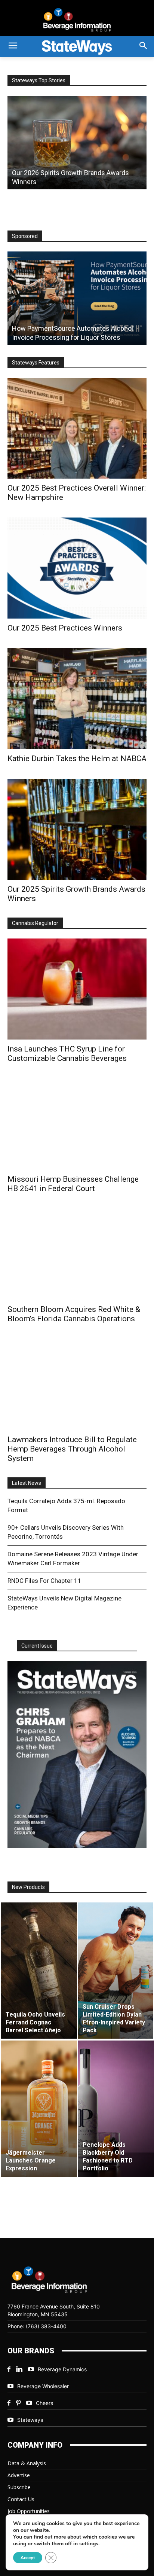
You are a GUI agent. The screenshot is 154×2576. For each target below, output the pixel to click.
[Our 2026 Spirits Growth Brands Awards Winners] (77, 143)
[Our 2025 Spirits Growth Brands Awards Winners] (77, 829)
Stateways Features (36, 363)
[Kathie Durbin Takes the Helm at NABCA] (77, 699)
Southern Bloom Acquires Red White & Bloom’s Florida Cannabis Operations (74, 1314)
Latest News (27, 1483)
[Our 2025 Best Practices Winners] (77, 568)
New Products (28, 1887)
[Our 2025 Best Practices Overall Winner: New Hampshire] (77, 428)
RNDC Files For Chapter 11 (44, 1581)
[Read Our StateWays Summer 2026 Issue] (77, 1755)
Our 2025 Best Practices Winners (65, 628)
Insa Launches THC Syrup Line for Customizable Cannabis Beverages (67, 1054)
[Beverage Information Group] (77, 20)
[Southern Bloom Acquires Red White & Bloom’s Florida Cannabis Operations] (77, 1254)
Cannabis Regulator (35, 923)
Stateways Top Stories (39, 80)
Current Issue (37, 1646)
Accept (28, 2558)
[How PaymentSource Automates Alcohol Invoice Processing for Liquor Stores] (77, 298)
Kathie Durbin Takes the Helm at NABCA (77, 759)
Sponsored (25, 236)
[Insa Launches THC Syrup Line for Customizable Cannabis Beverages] (77, 989)
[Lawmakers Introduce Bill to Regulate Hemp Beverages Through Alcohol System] (77, 1385)
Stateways (30, 2420)
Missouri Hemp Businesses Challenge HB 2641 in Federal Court (73, 1184)
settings (89, 2544)
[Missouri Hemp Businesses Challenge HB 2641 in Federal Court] (77, 1124)
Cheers (44, 2403)
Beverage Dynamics (62, 2369)
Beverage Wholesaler (43, 2386)
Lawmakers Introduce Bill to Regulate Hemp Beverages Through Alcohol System (72, 1449)
